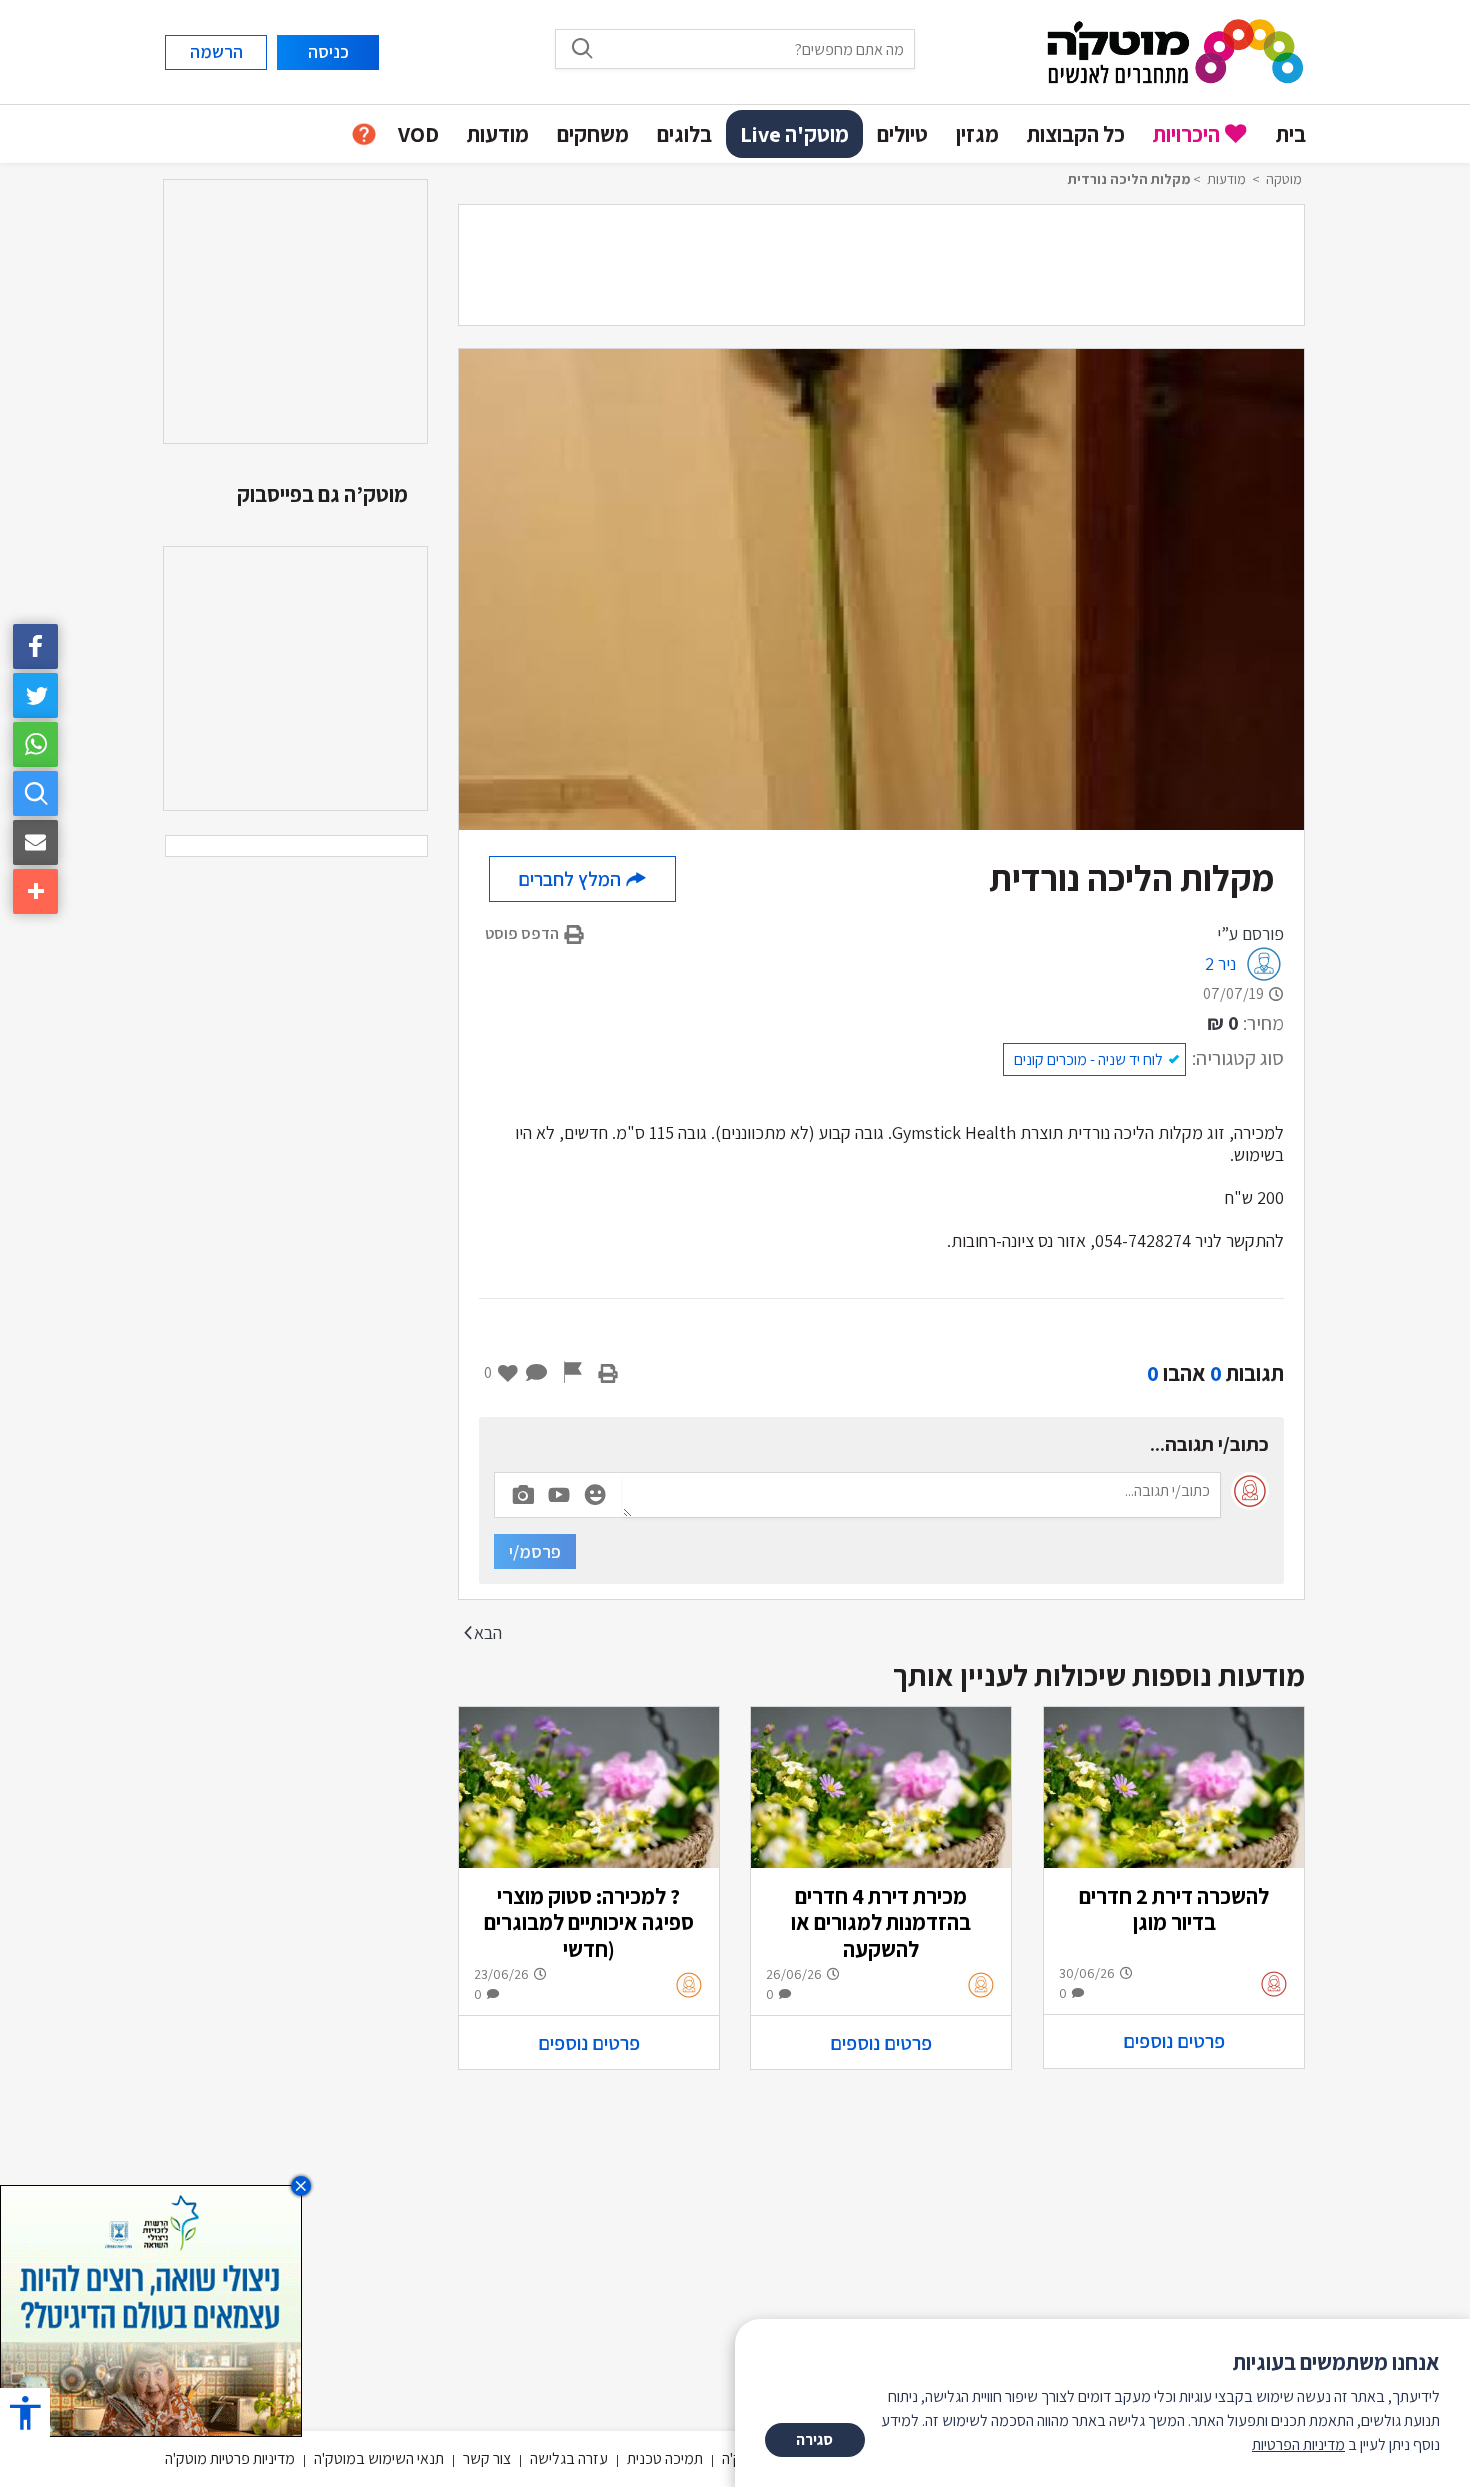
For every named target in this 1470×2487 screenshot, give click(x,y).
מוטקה (1284, 179)
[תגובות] (537, 1373)
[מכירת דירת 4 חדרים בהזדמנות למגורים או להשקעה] (881, 1787)
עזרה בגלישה (569, 2458)
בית (1291, 134)
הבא (488, 1633)
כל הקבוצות (1076, 134)
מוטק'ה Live (794, 134)
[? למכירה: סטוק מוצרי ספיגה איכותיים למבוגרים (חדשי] (589, 1787)
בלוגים (684, 134)
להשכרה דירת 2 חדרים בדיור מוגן (1174, 1909)
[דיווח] (573, 1373)
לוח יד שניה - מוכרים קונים (1088, 1059)
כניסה (328, 51)
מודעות (498, 134)
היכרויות (1186, 134)
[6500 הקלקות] (151, 2309)
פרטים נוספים (1174, 2041)
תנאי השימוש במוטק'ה (379, 2458)
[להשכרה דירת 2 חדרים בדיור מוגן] (1174, 1787)
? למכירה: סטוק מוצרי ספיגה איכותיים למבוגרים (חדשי (589, 1922)
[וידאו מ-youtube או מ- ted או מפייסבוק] (559, 1495)
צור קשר (487, 2458)
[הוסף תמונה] (523, 1491)
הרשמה (216, 51)
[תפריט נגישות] (25, 2412)
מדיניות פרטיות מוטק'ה (230, 2458)
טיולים (902, 134)
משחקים (593, 134)
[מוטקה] (1175, 50)
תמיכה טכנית (665, 2458)
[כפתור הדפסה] (608, 1373)
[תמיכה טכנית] (364, 134)
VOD (418, 134)
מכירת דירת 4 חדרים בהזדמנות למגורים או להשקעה (881, 1922)
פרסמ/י (535, 1551)
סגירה (814, 2439)
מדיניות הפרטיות (1298, 2444)
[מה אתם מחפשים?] (35, 793)
